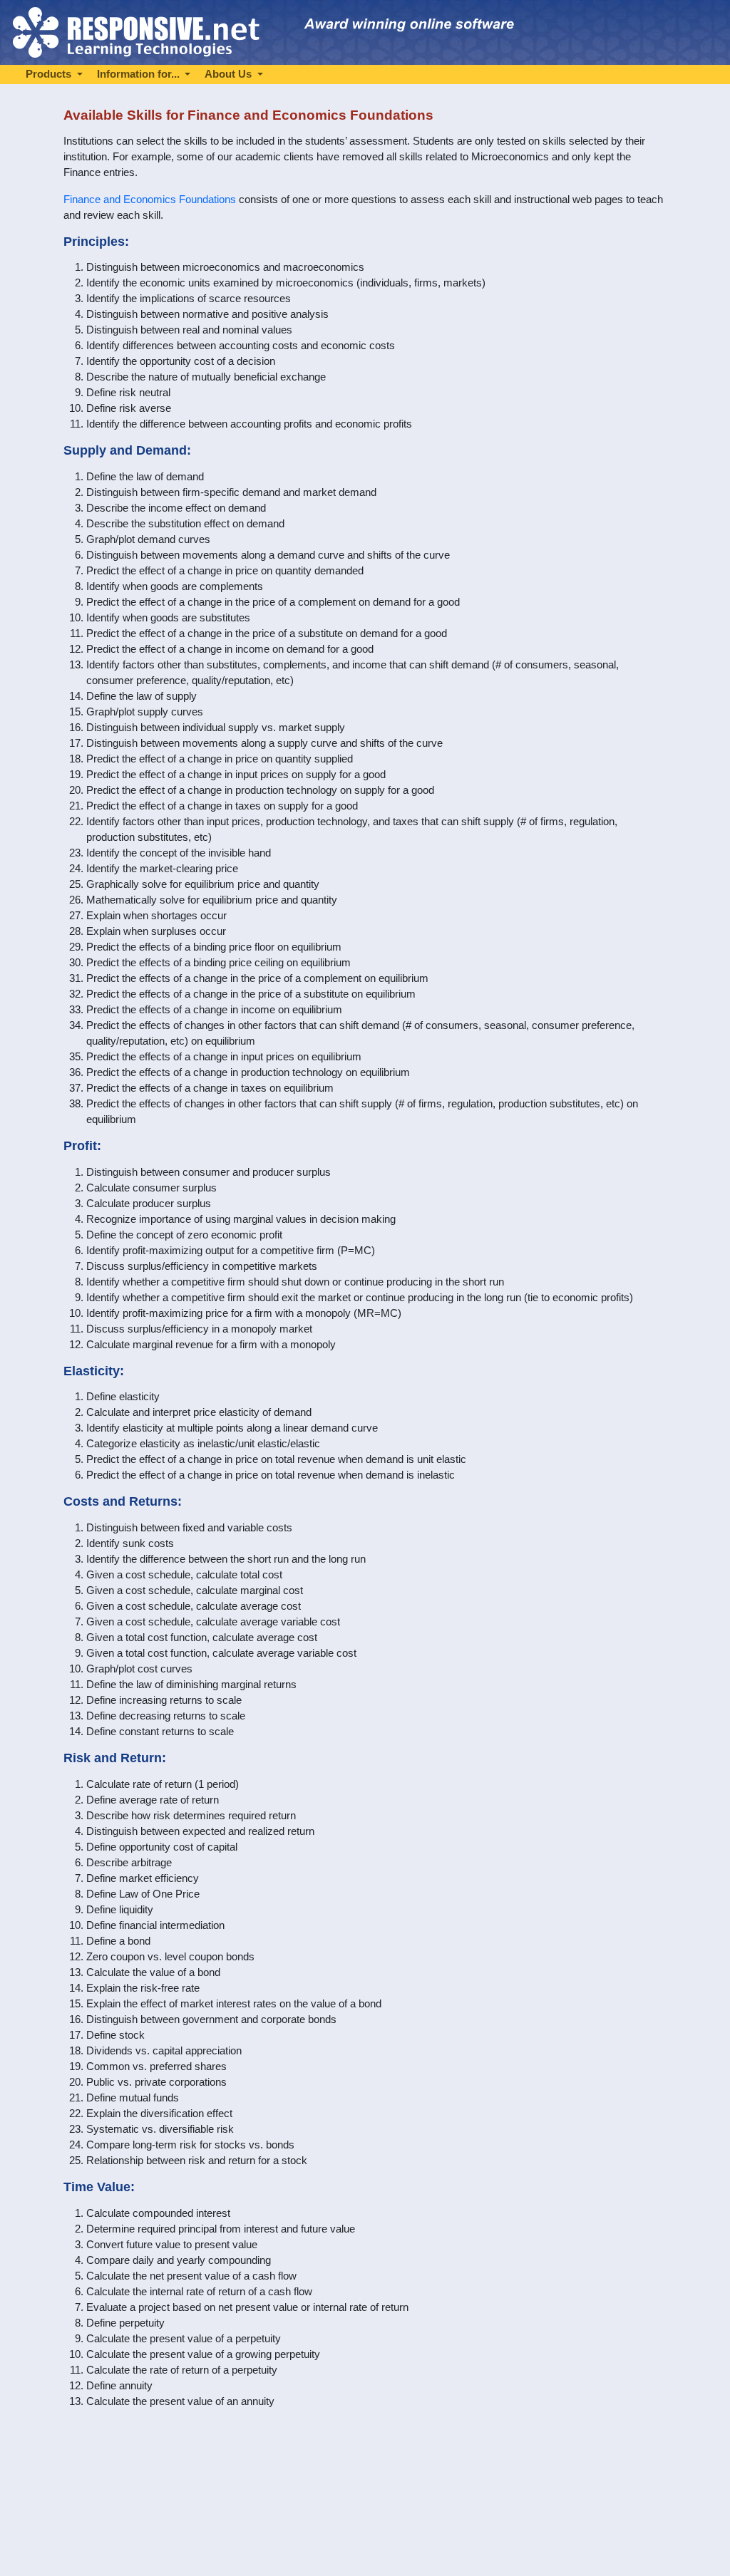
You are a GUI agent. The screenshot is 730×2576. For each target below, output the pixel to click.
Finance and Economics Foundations (150, 200)
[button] (54, 74)
